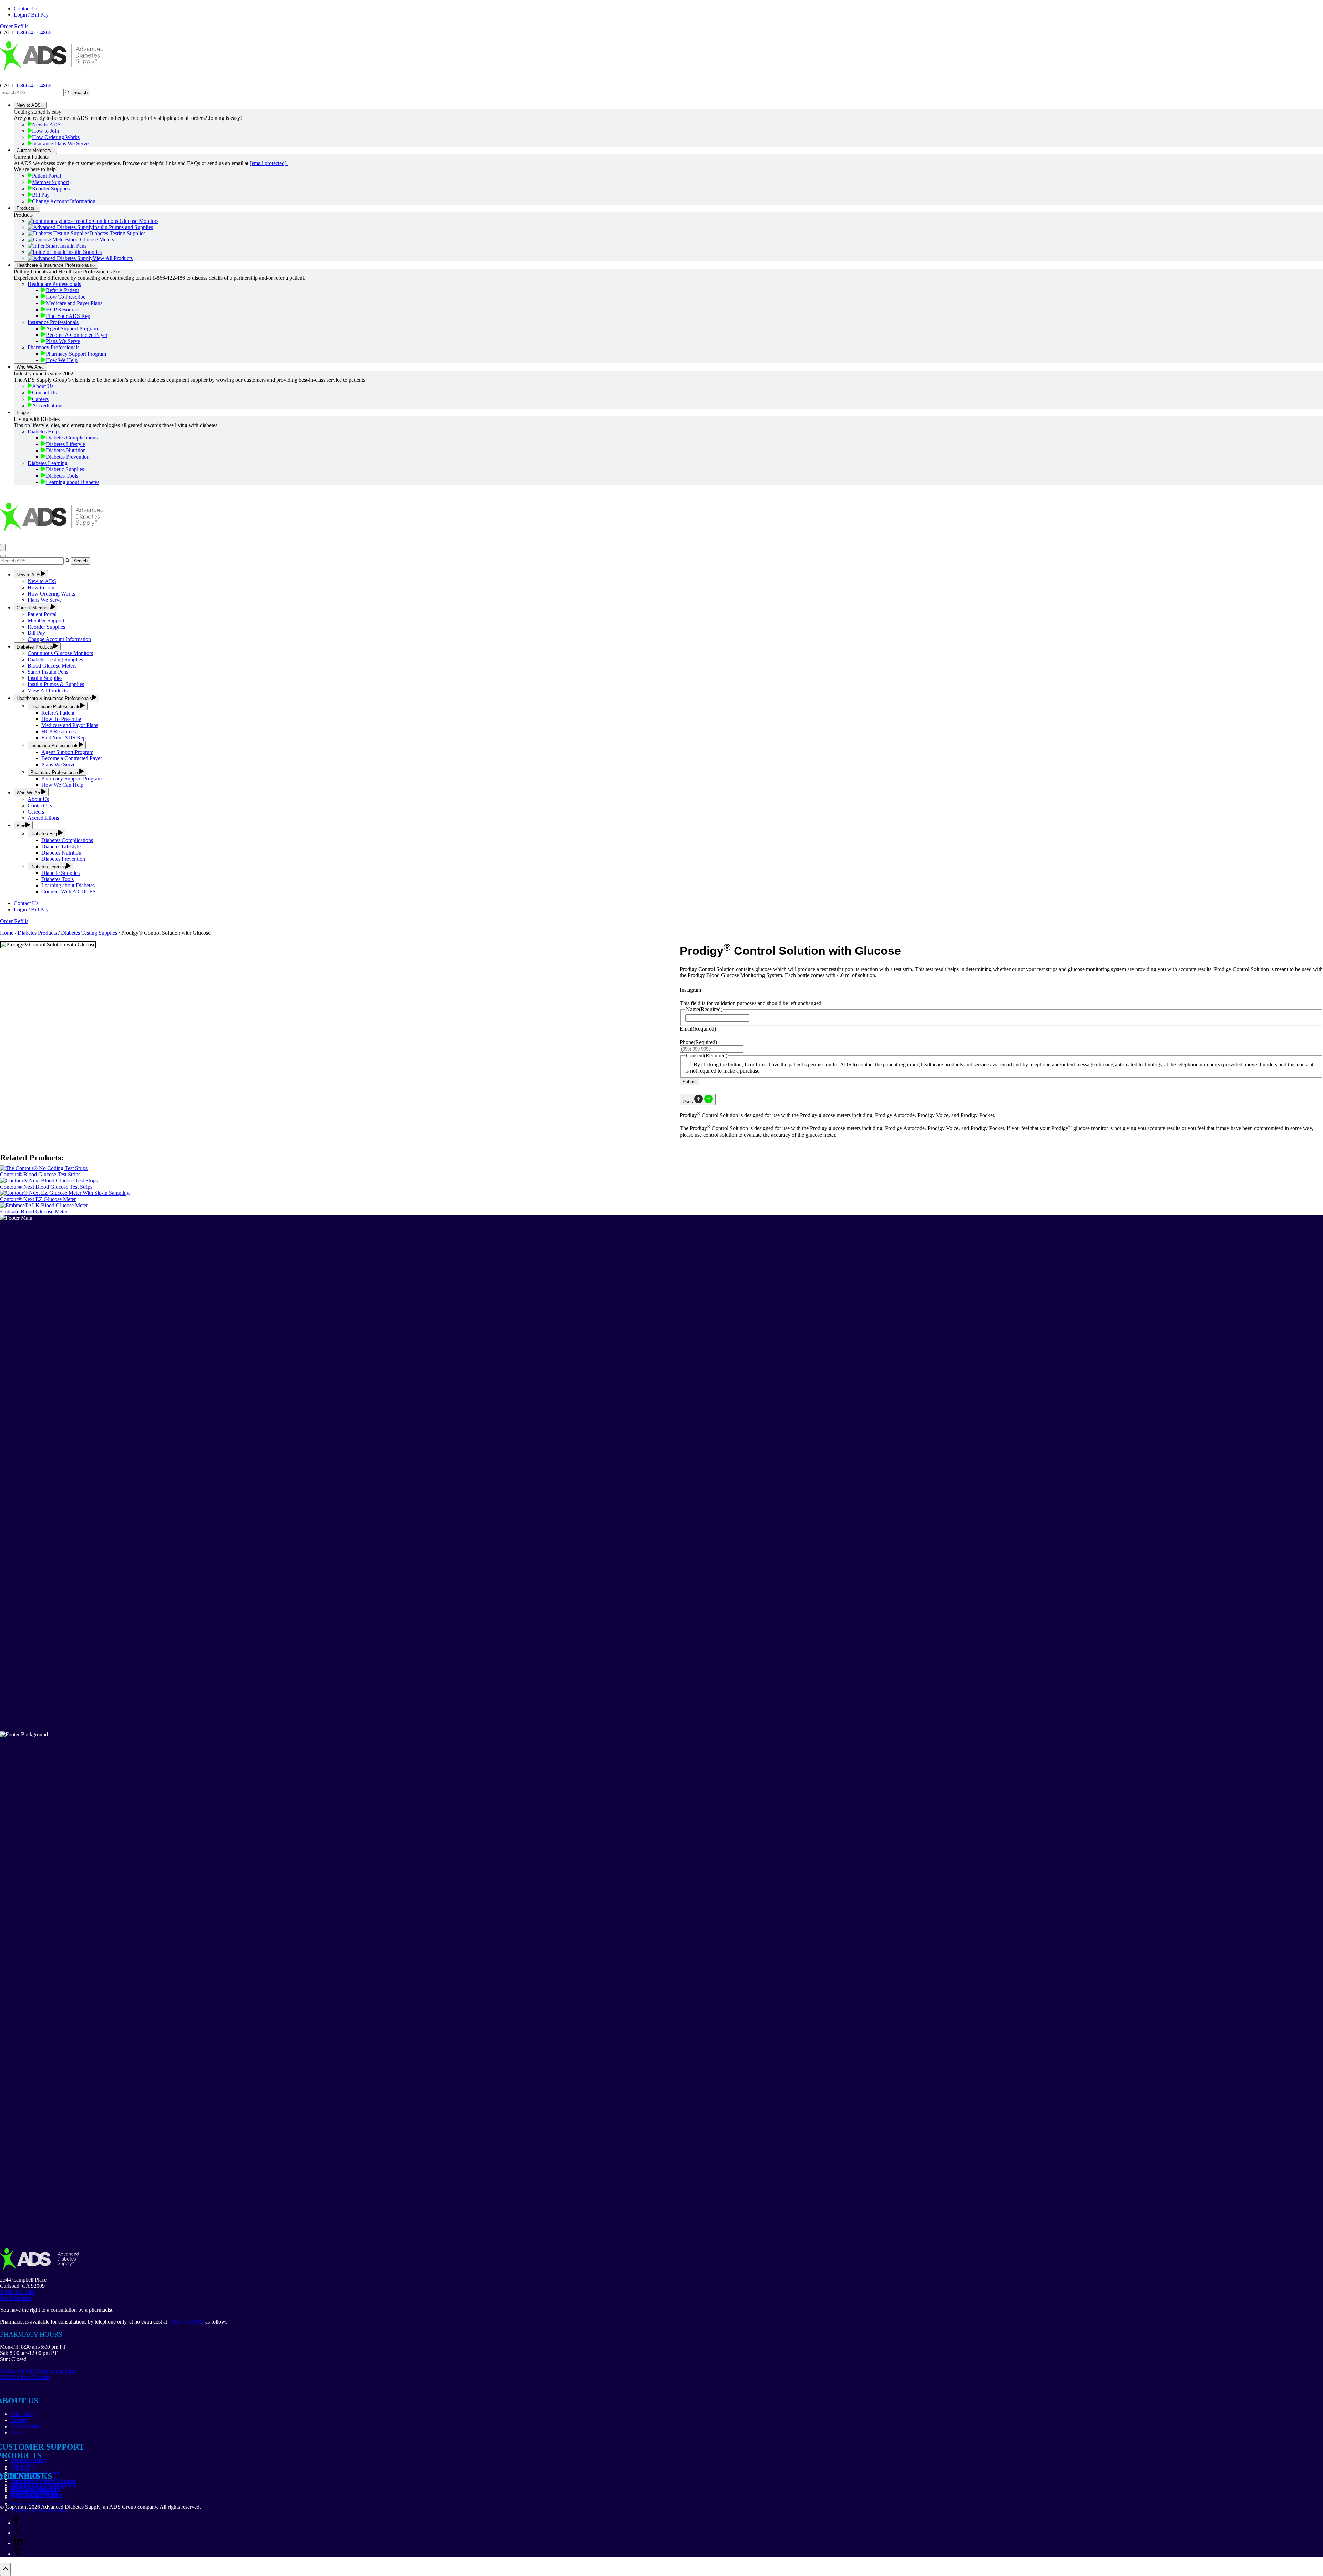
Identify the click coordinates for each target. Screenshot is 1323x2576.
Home (7, 933)
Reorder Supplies (51, 189)
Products (25, 208)
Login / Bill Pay (31, 15)
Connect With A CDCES (69, 892)
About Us (43, 386)
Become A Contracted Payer (77, 335)
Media (17, 2433)
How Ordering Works (56, 137)
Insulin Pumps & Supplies (56, 684)
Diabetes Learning (48, 463)
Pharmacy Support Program (76, 354)
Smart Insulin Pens (66, 246)
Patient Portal (47, 176)
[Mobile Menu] (3, 547)
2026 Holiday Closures (25, 2377)
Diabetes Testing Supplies (117, 233)
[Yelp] (17, 2554)
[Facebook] (16, 2523)
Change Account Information (64, 201)
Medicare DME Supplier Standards (38, 2371)
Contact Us (26, 8)
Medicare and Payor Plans (70, 725)
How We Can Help (62, 785)
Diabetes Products (35, 647)
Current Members (34, 150)
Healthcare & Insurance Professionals (54, 265)
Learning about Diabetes (73, 482)
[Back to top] (5, 2569)
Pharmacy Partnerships (35, 2489)
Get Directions (16, 2298)
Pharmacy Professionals (53, 347)
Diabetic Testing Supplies (55, 659)
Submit (690, 1082)
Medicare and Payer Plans (74, 303)
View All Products (113, 258)
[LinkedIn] (18, 2543)
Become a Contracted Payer (72, 758)
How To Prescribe (66, 297)
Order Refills (14, 26)
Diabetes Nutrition (66, 450)
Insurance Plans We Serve (60, 143)
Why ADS (22, 2414)
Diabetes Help (43, 431)
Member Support (50, 182)
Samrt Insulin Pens (48, 672)
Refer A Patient (62, 290)
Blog (21, 412)
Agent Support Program (72, 328)
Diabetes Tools (62, 476)
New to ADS (29, 105)
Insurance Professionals (53, 322)
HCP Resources (63, 309)
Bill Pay (41, 195)
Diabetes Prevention (68, 457)
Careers (40, 399)
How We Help (62, 360)
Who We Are (29, 367)
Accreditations (48, 406)
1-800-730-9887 (186, 2322)
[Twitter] (18, 2533)
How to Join (45, 131)
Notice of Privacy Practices (40, 2503)
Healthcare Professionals (54, 284)
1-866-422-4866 (34, 86)
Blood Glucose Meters (90, 240)
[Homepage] (52, 79)
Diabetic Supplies (65, 469)
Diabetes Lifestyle (65, 444)
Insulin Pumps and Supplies (123, 227)
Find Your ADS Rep (68, 316)
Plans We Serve (63, 341)
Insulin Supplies (84, 252)
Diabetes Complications (72, 438)
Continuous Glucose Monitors (126, 221)
